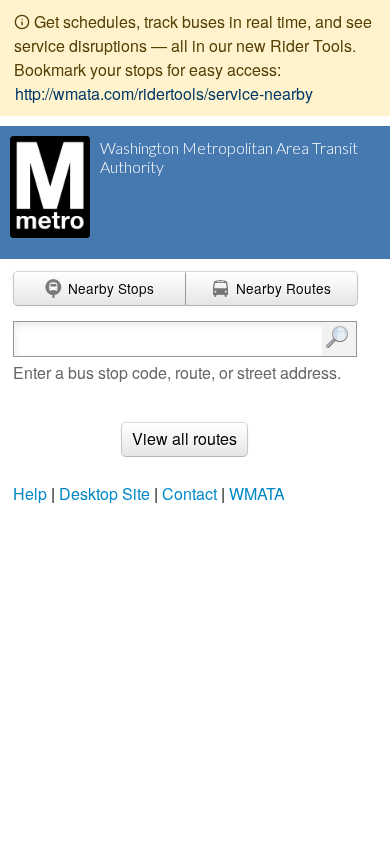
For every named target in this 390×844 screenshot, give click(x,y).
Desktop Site (104, 493)
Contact (189, 493)
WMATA (257, 493)
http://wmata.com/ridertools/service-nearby (164, 93)
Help (30, 493)
